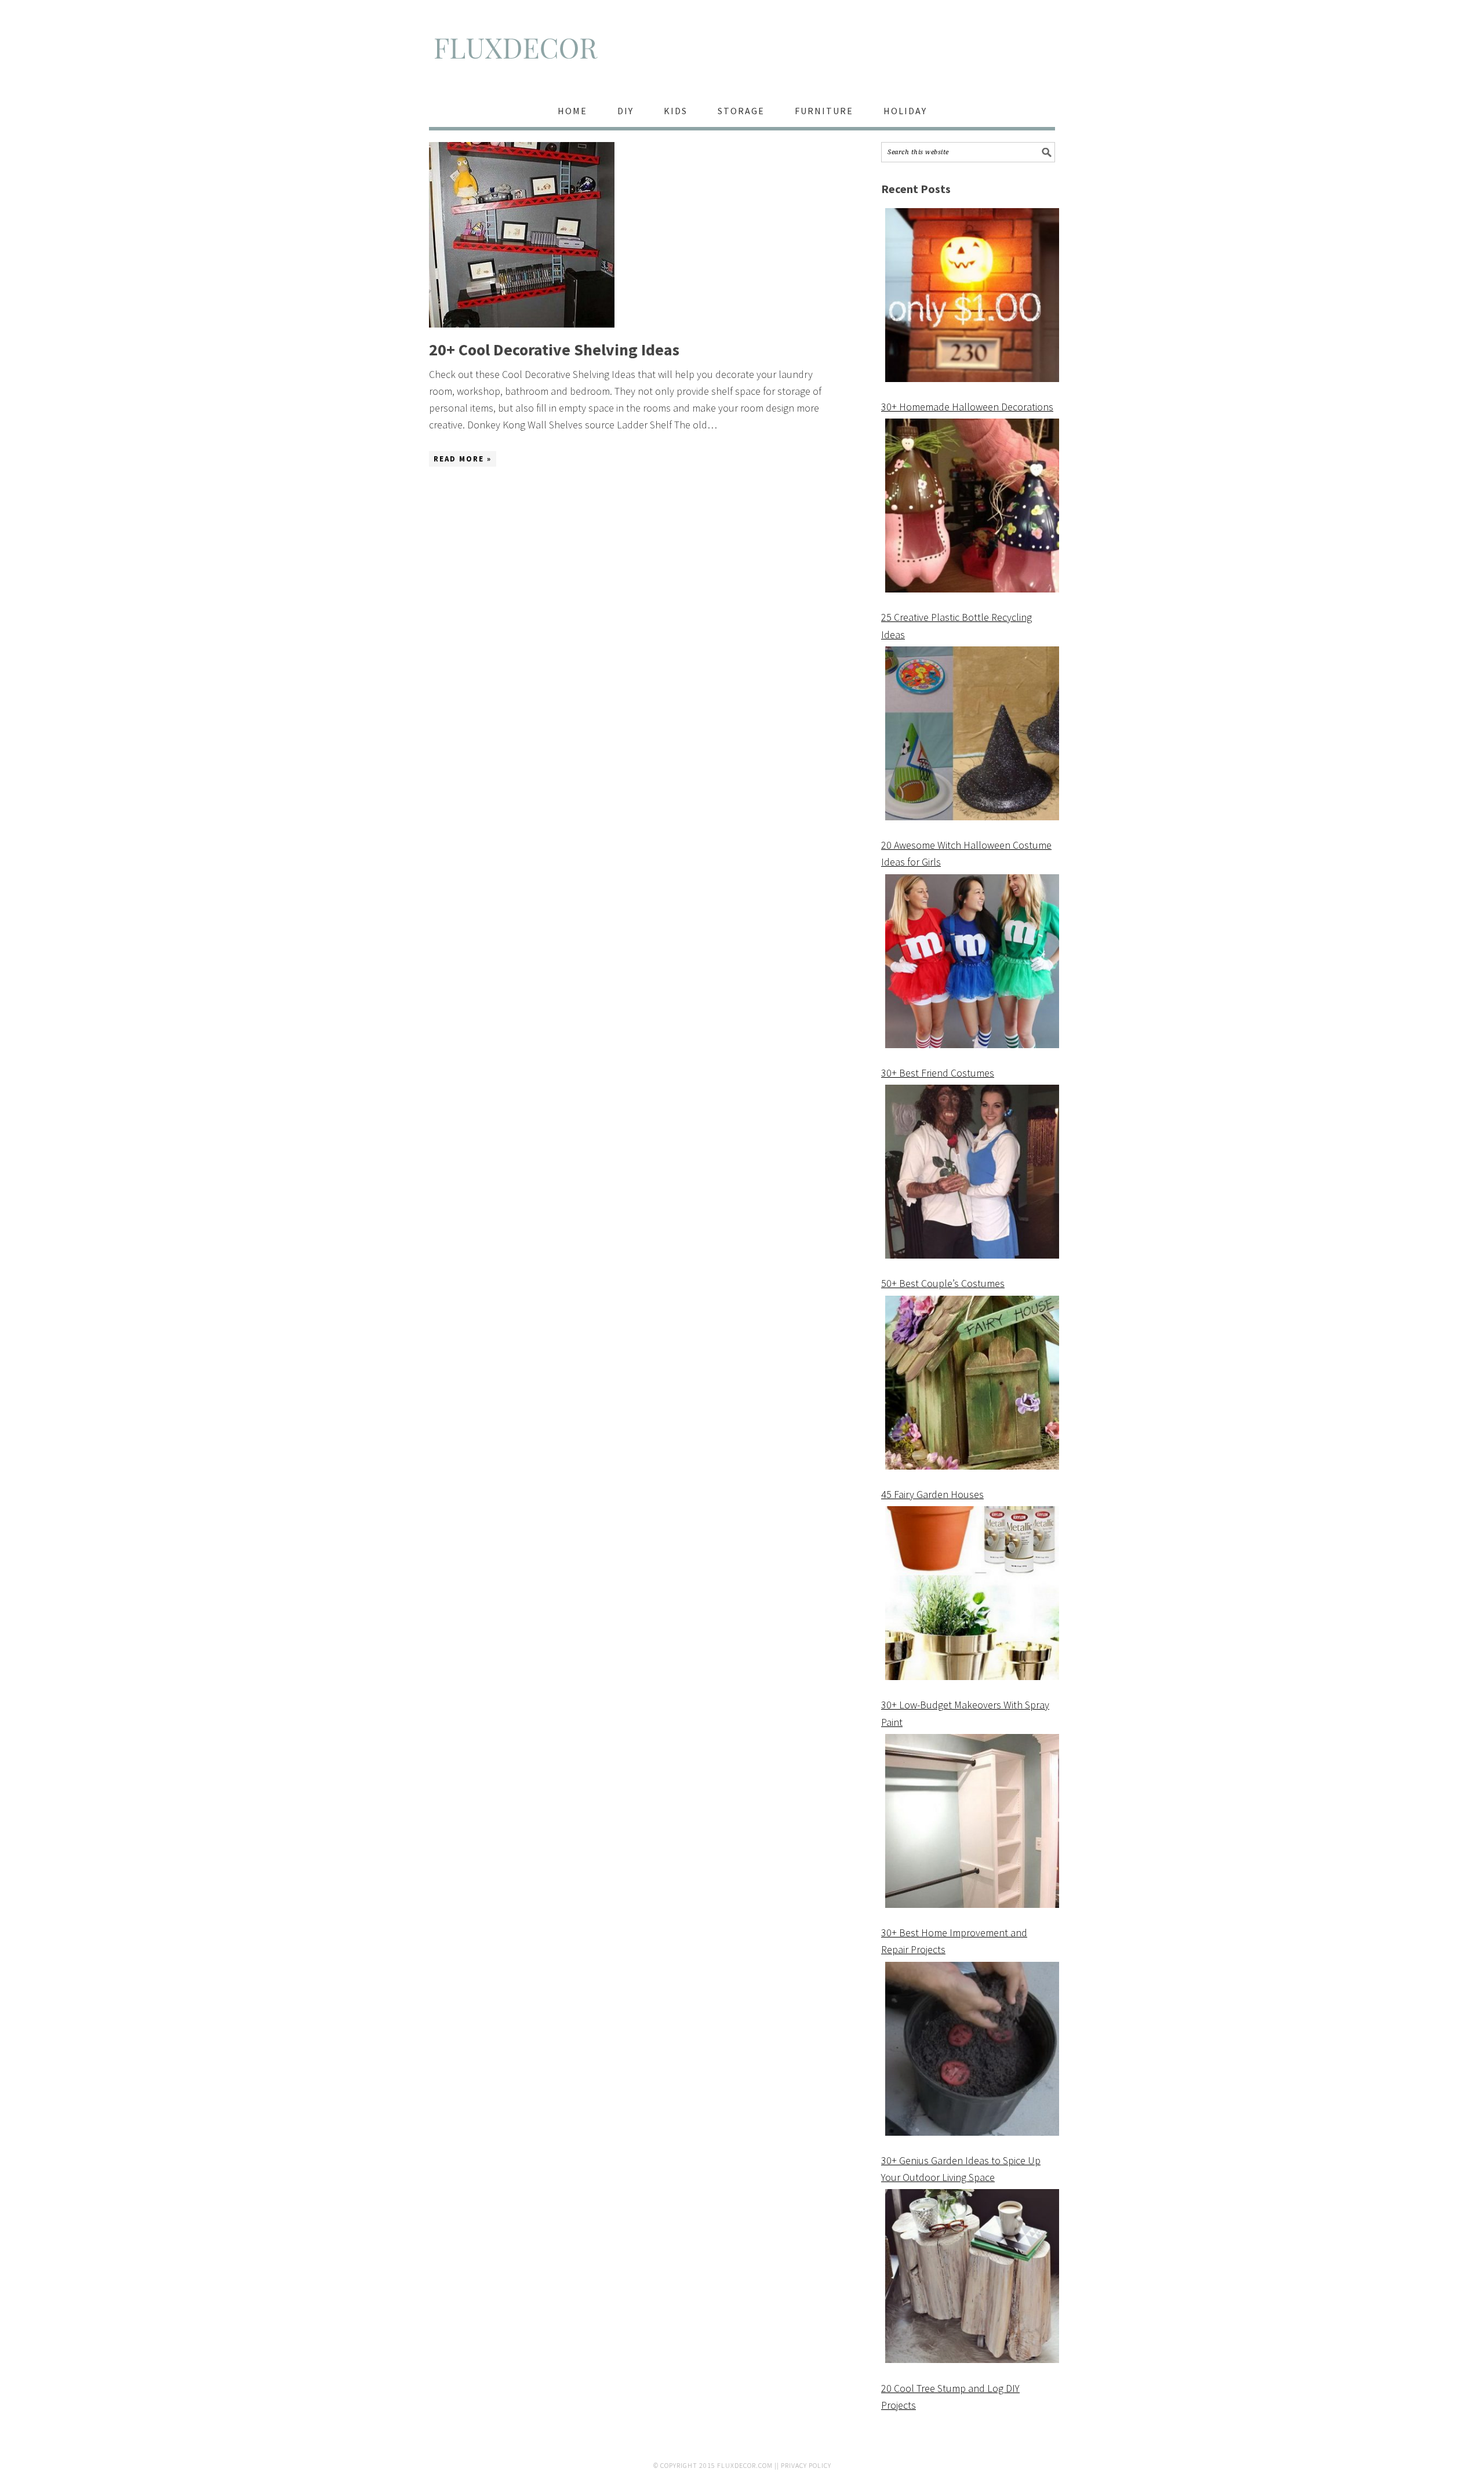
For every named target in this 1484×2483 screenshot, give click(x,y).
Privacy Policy (806, 2465)
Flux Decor (742, 53)
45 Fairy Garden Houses (932, 1494)
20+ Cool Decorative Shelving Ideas (554, 350)
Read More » (463, 459)
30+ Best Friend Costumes (938, 1073)
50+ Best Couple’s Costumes (943, 1283)
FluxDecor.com (745, 2465)
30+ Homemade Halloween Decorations (967, 407)
